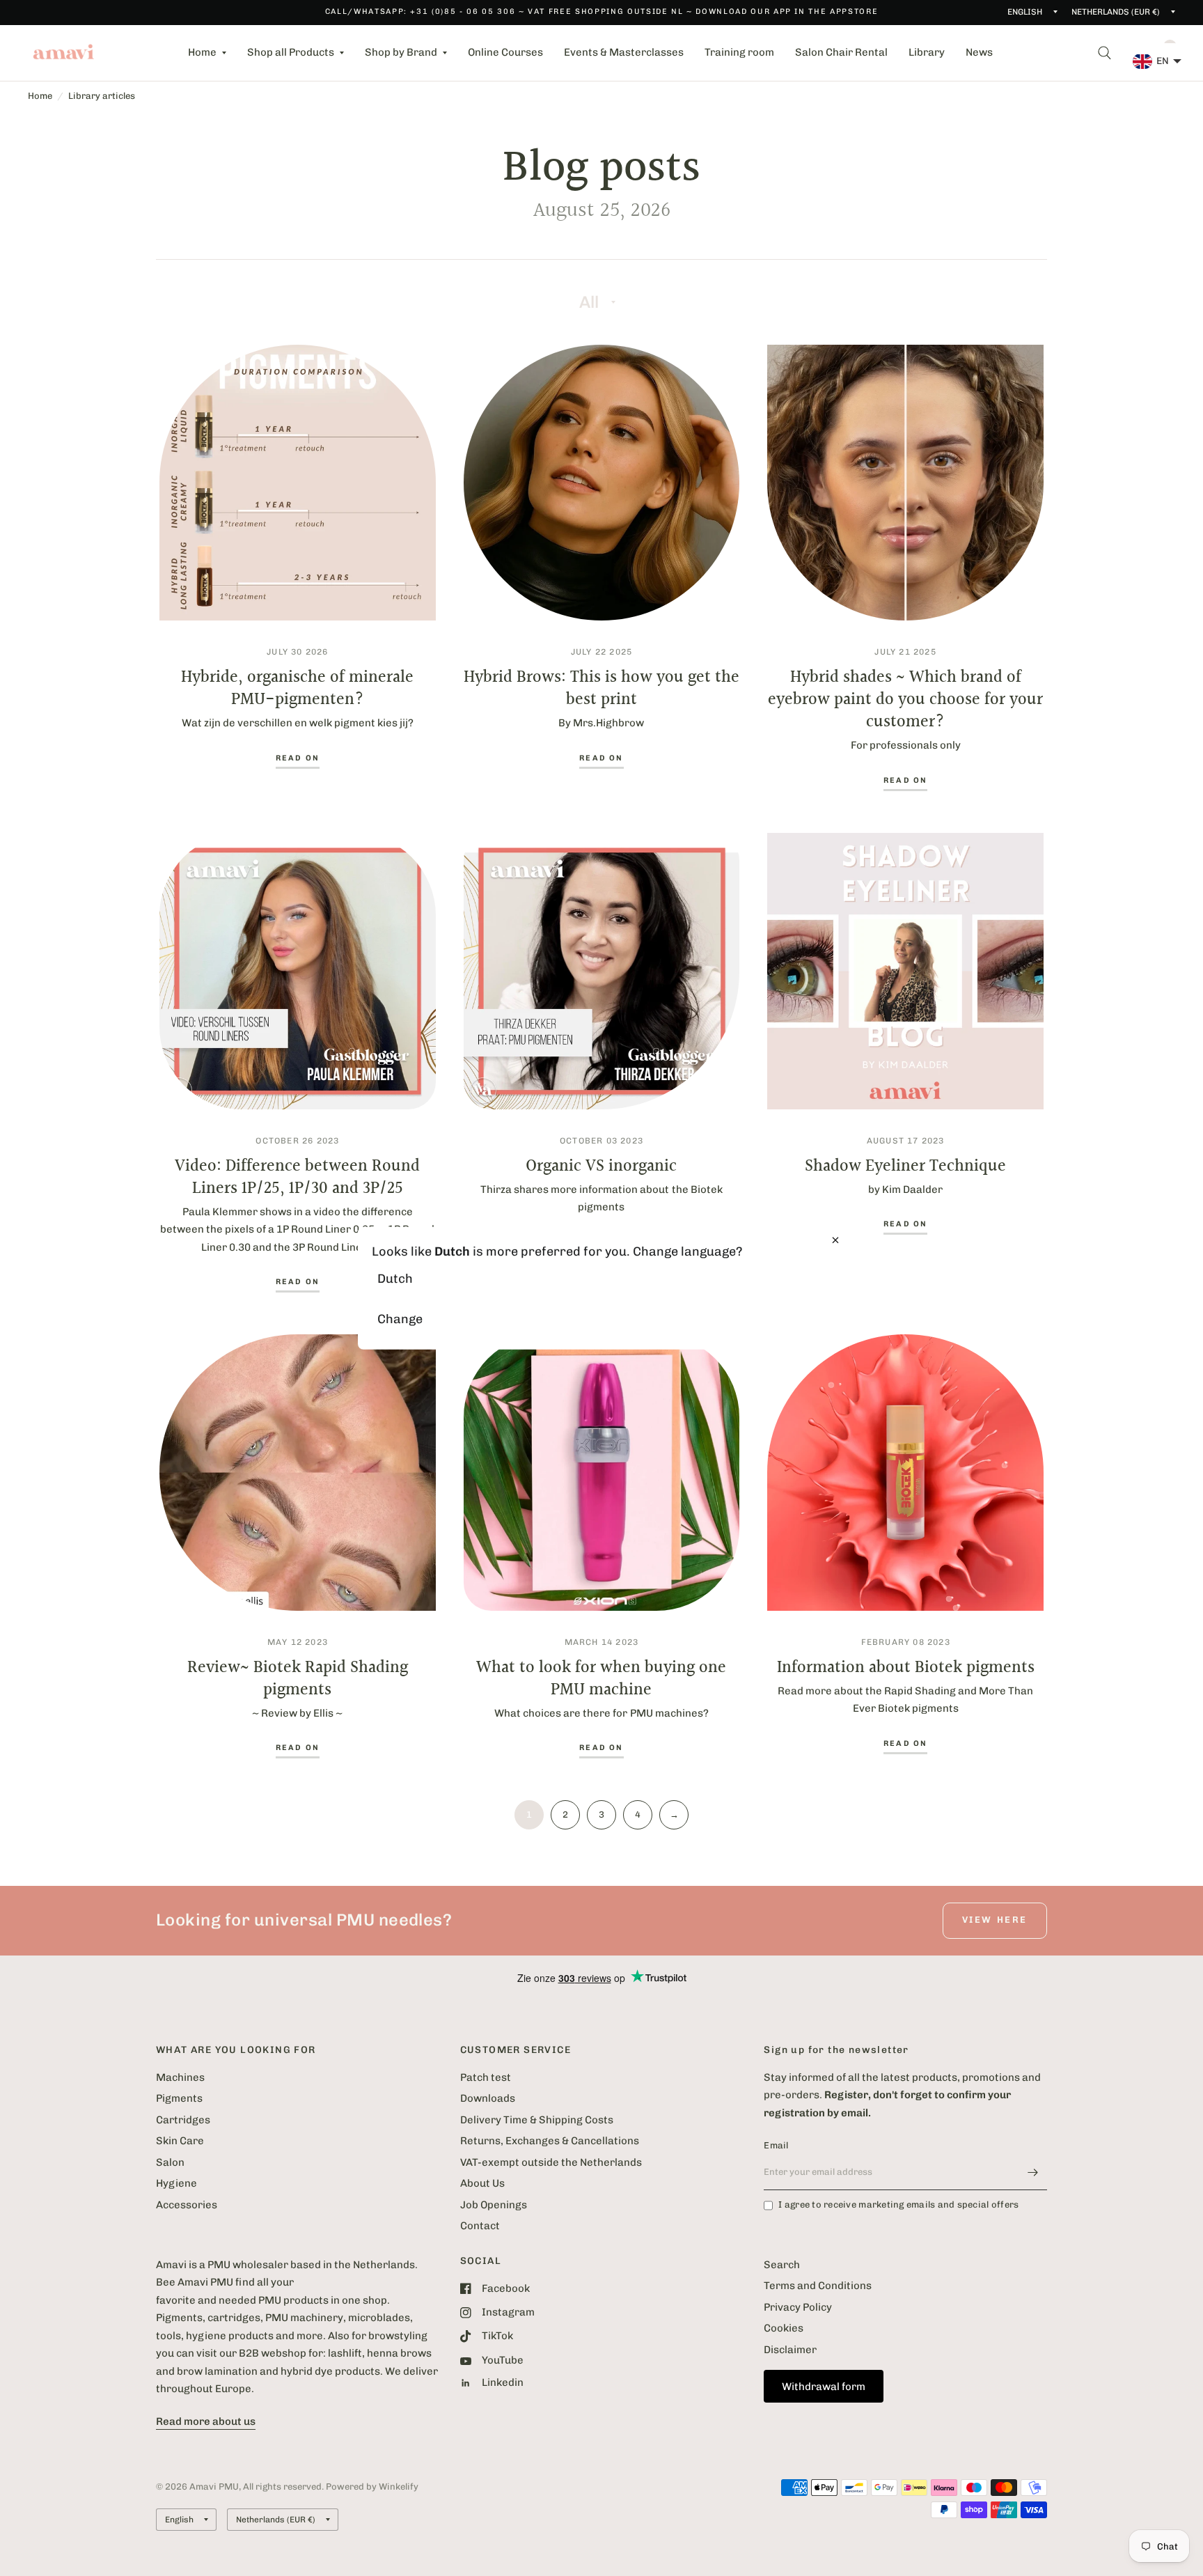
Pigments (179, 2098)
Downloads (488, 2098)
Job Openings (494, 2205)
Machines (180, 2077)
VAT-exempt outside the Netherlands (551, 2162)
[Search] (1104, 53)
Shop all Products (291, 52)
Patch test (486, 2077)
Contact (480, 2226)
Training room (739, 52)
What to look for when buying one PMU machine (601, 1679)
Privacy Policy (798, 2307)
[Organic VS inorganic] (602, 971)
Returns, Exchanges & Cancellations (550, 2141)
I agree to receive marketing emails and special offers (898, 2204)
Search (782, 2265)
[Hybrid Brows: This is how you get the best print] (602, 483)
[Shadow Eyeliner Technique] (905, 971)
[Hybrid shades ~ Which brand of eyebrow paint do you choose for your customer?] (905, 483)
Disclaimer (790, 2350)
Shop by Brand (401, 52)
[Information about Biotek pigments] (905, 1473)
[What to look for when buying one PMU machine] (602, 1473)
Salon (170, 2162)
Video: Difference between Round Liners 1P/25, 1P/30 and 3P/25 (297, 1178)
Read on (298, 758)
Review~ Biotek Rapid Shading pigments (298, 1679)
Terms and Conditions (818, 2286)
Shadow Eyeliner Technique (905, 1166)
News (979, 52)
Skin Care (180, 2141)
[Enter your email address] (1033, 2172)
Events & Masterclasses (624, 52)
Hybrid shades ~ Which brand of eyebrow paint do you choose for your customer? (905, 700)
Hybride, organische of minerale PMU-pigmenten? (297, 689)
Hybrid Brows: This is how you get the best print (601, 689)
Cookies (784, 2328)
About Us (482, 2183)
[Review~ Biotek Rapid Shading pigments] (298, 1473)
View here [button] (995, 1920)
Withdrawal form (824, 2387)
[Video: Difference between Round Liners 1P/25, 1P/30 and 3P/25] (298, 971)
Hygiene (176, 2183)
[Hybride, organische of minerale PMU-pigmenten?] (298, 483)
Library (927, 52)
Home (202, 52)
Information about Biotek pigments (906, 1668)
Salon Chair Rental (841, 52)
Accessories (187, 2205)
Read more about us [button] (206, 2421)
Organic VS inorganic (601, 1166)
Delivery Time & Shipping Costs (537, 2120)
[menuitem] (207, 53)
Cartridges (183, 2120)
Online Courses (505, 52)
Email (776, 2145)
